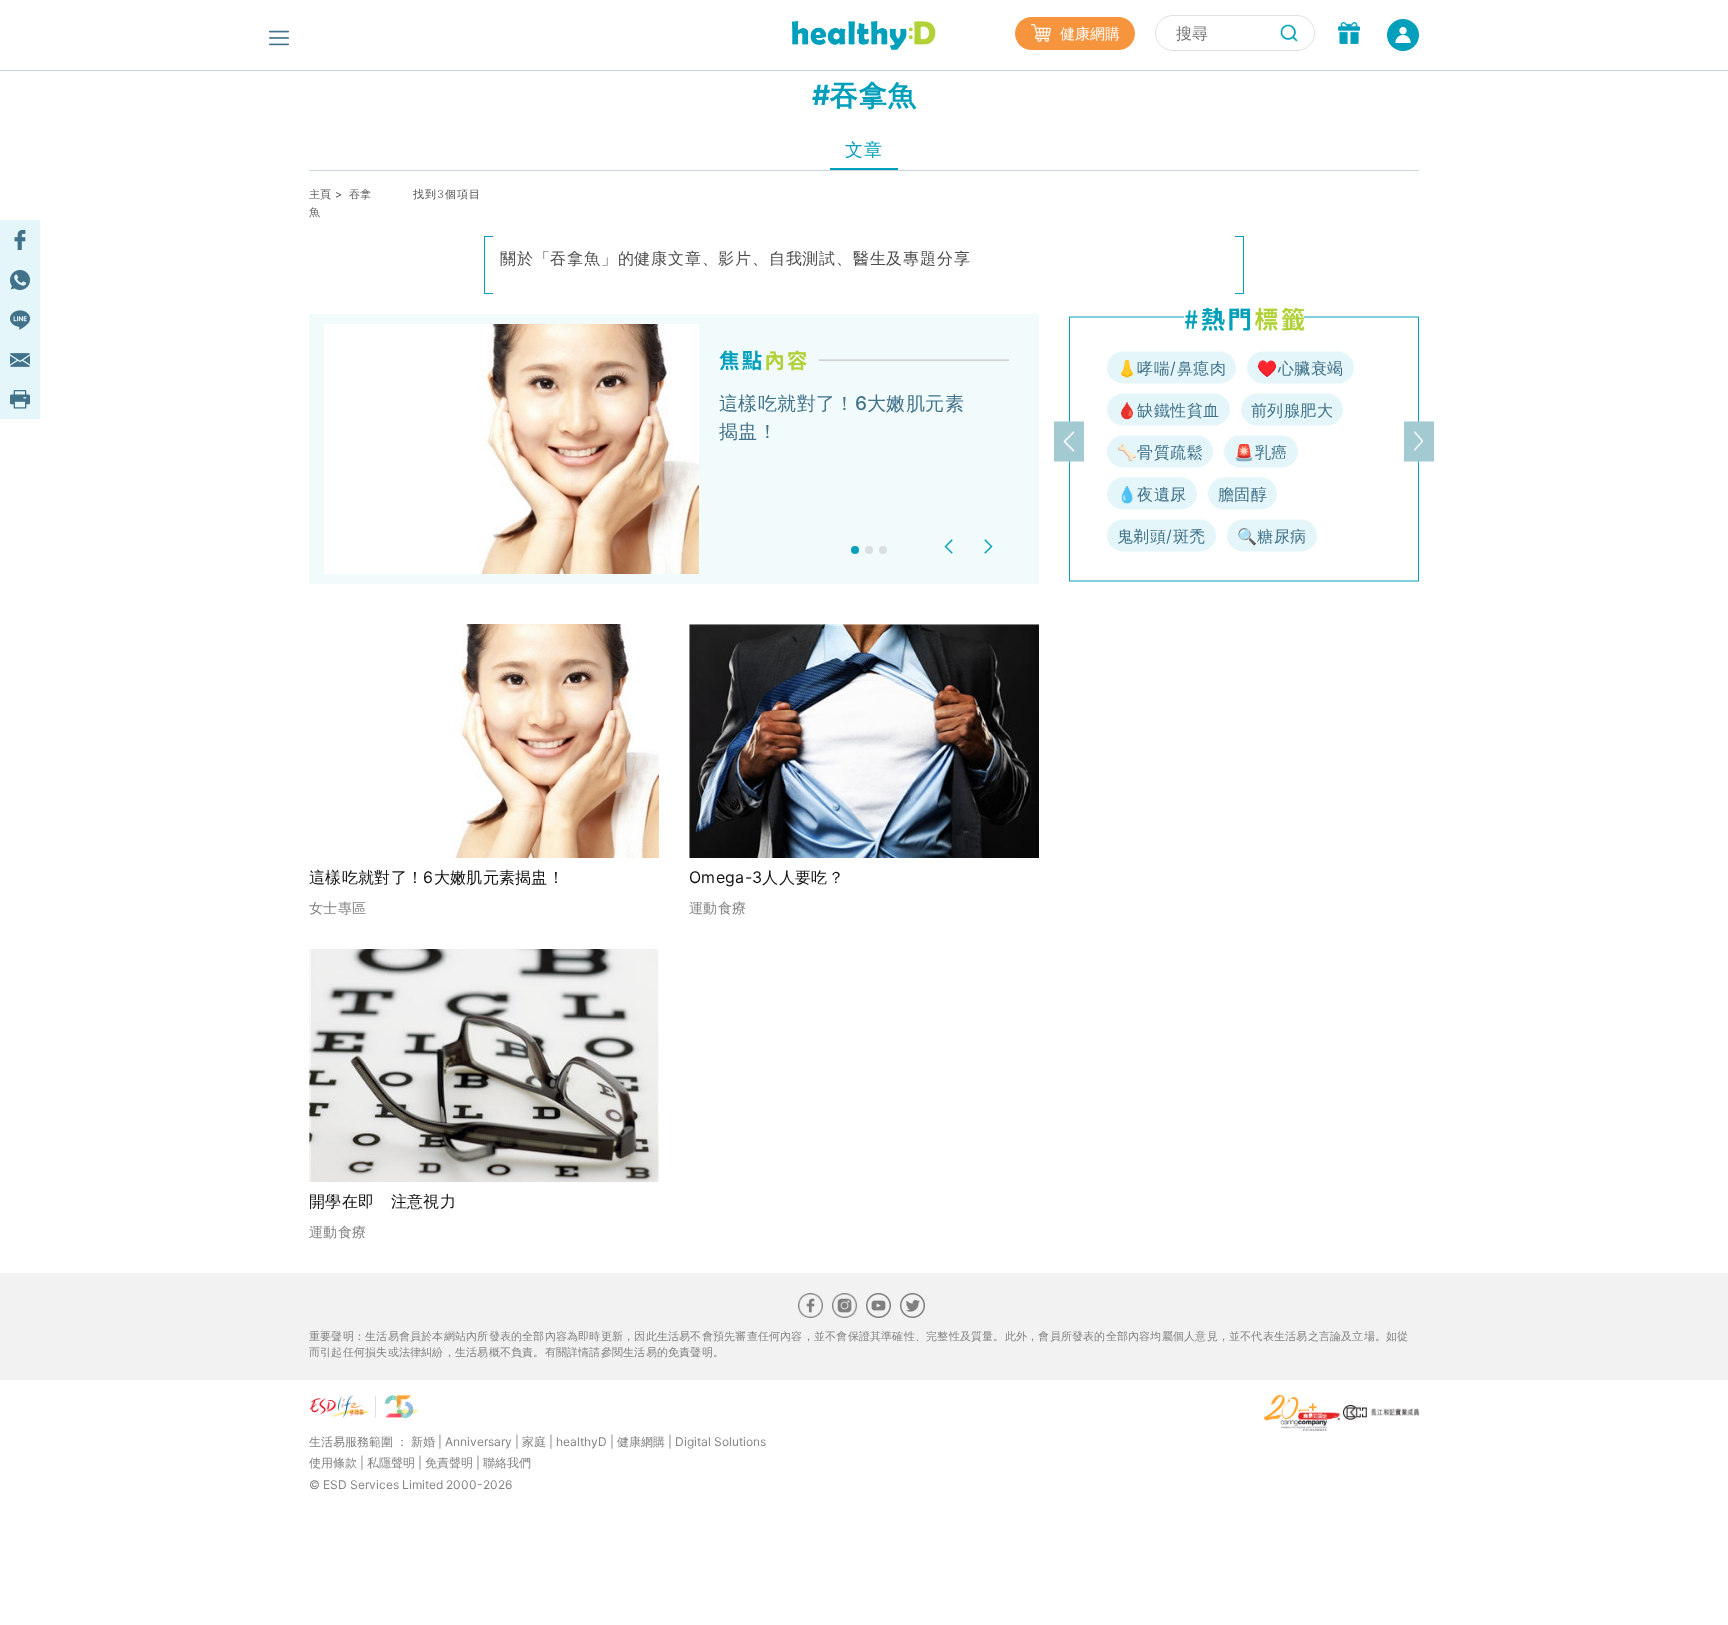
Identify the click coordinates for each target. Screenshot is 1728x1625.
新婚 (423, 1441)
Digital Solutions (720, 1441)
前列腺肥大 (1292, 410)
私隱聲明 (391, 1462)
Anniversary (478, 1441)
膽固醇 (1242, 494)
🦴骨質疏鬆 (1160, 452)
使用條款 (333, 1462)
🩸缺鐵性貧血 (1168, 410)
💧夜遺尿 (1152, 494)
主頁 (320, 194)
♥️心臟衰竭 (1300, 368)
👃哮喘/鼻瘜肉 (1171, 368)
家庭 (534, 1441)
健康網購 (1088, 33)
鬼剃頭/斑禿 (1161, 536)
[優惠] (1349, 35)
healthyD (581, 1441)
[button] (951, 546)
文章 (863, 149)
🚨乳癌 (1260, 452)
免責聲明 (449, 1462)
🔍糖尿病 (1272, 536)
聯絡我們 (507, 1462)
